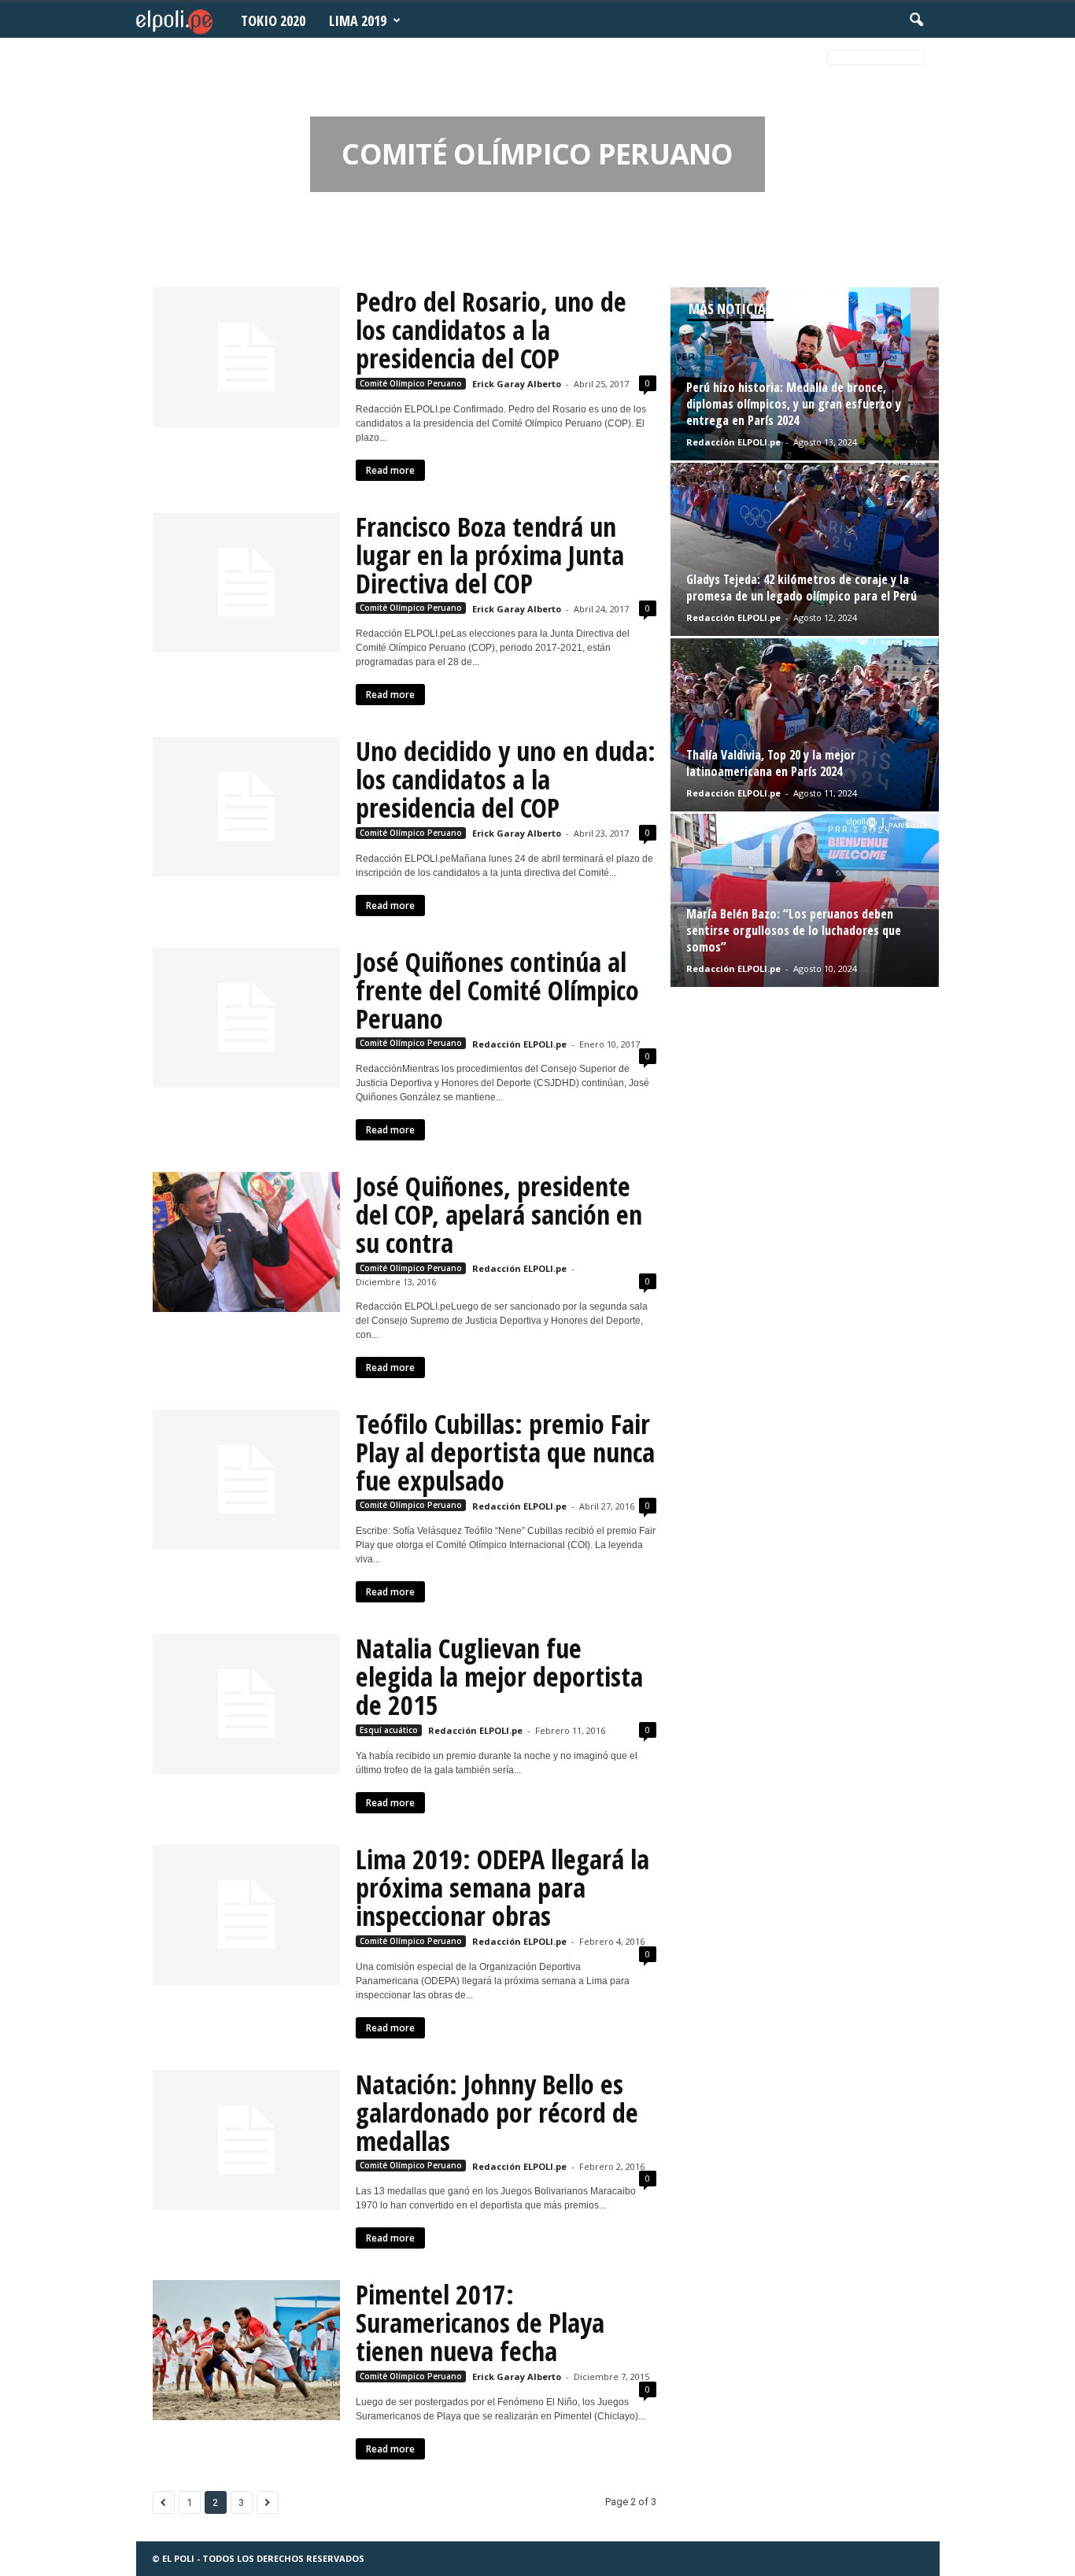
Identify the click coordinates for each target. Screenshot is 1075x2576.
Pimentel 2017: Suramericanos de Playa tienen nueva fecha (480, 2323)
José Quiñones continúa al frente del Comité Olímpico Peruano (497, 990)
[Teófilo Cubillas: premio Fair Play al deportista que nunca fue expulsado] (246, 1480)
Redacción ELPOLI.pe (519, 1044)
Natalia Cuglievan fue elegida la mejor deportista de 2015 (499, 1676)
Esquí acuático (389, 1730)
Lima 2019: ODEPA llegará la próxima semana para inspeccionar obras (502, 1887)
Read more (390, 470)
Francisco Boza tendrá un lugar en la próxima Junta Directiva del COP (490, 555)
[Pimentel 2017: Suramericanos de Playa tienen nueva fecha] (246, 2350)
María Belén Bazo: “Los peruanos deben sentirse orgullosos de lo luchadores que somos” (794, 930)
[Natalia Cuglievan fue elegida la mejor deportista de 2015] (246, 1704)
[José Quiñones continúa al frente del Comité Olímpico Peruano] (246, 1018)
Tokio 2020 (273, 20)
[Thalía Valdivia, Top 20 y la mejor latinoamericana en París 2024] (805, 725)
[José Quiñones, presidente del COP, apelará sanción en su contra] (246, 1242)
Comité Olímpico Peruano (411, 383)
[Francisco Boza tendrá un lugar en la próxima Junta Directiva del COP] (246, 582)
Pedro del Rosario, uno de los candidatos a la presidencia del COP (491, 330)
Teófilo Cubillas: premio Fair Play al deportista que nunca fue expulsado (505, 1452)
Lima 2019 (358, 20)
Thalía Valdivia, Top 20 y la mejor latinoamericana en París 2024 (771, 763)
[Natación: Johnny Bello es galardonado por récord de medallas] (246, 2140)
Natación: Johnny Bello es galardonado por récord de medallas (497, 2112)
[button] (916, 20)
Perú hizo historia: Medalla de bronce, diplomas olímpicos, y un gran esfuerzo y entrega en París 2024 (794, 404)
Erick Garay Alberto (517, 384)
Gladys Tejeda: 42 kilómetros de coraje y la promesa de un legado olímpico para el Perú (802, 588)
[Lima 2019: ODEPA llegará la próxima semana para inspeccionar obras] (246, 1915)
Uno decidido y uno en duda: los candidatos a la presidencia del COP (506, 779)
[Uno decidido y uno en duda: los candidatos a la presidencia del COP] (246, 807)
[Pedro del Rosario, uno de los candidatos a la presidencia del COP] (246, 357)
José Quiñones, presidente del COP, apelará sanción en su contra (499, 1214)
